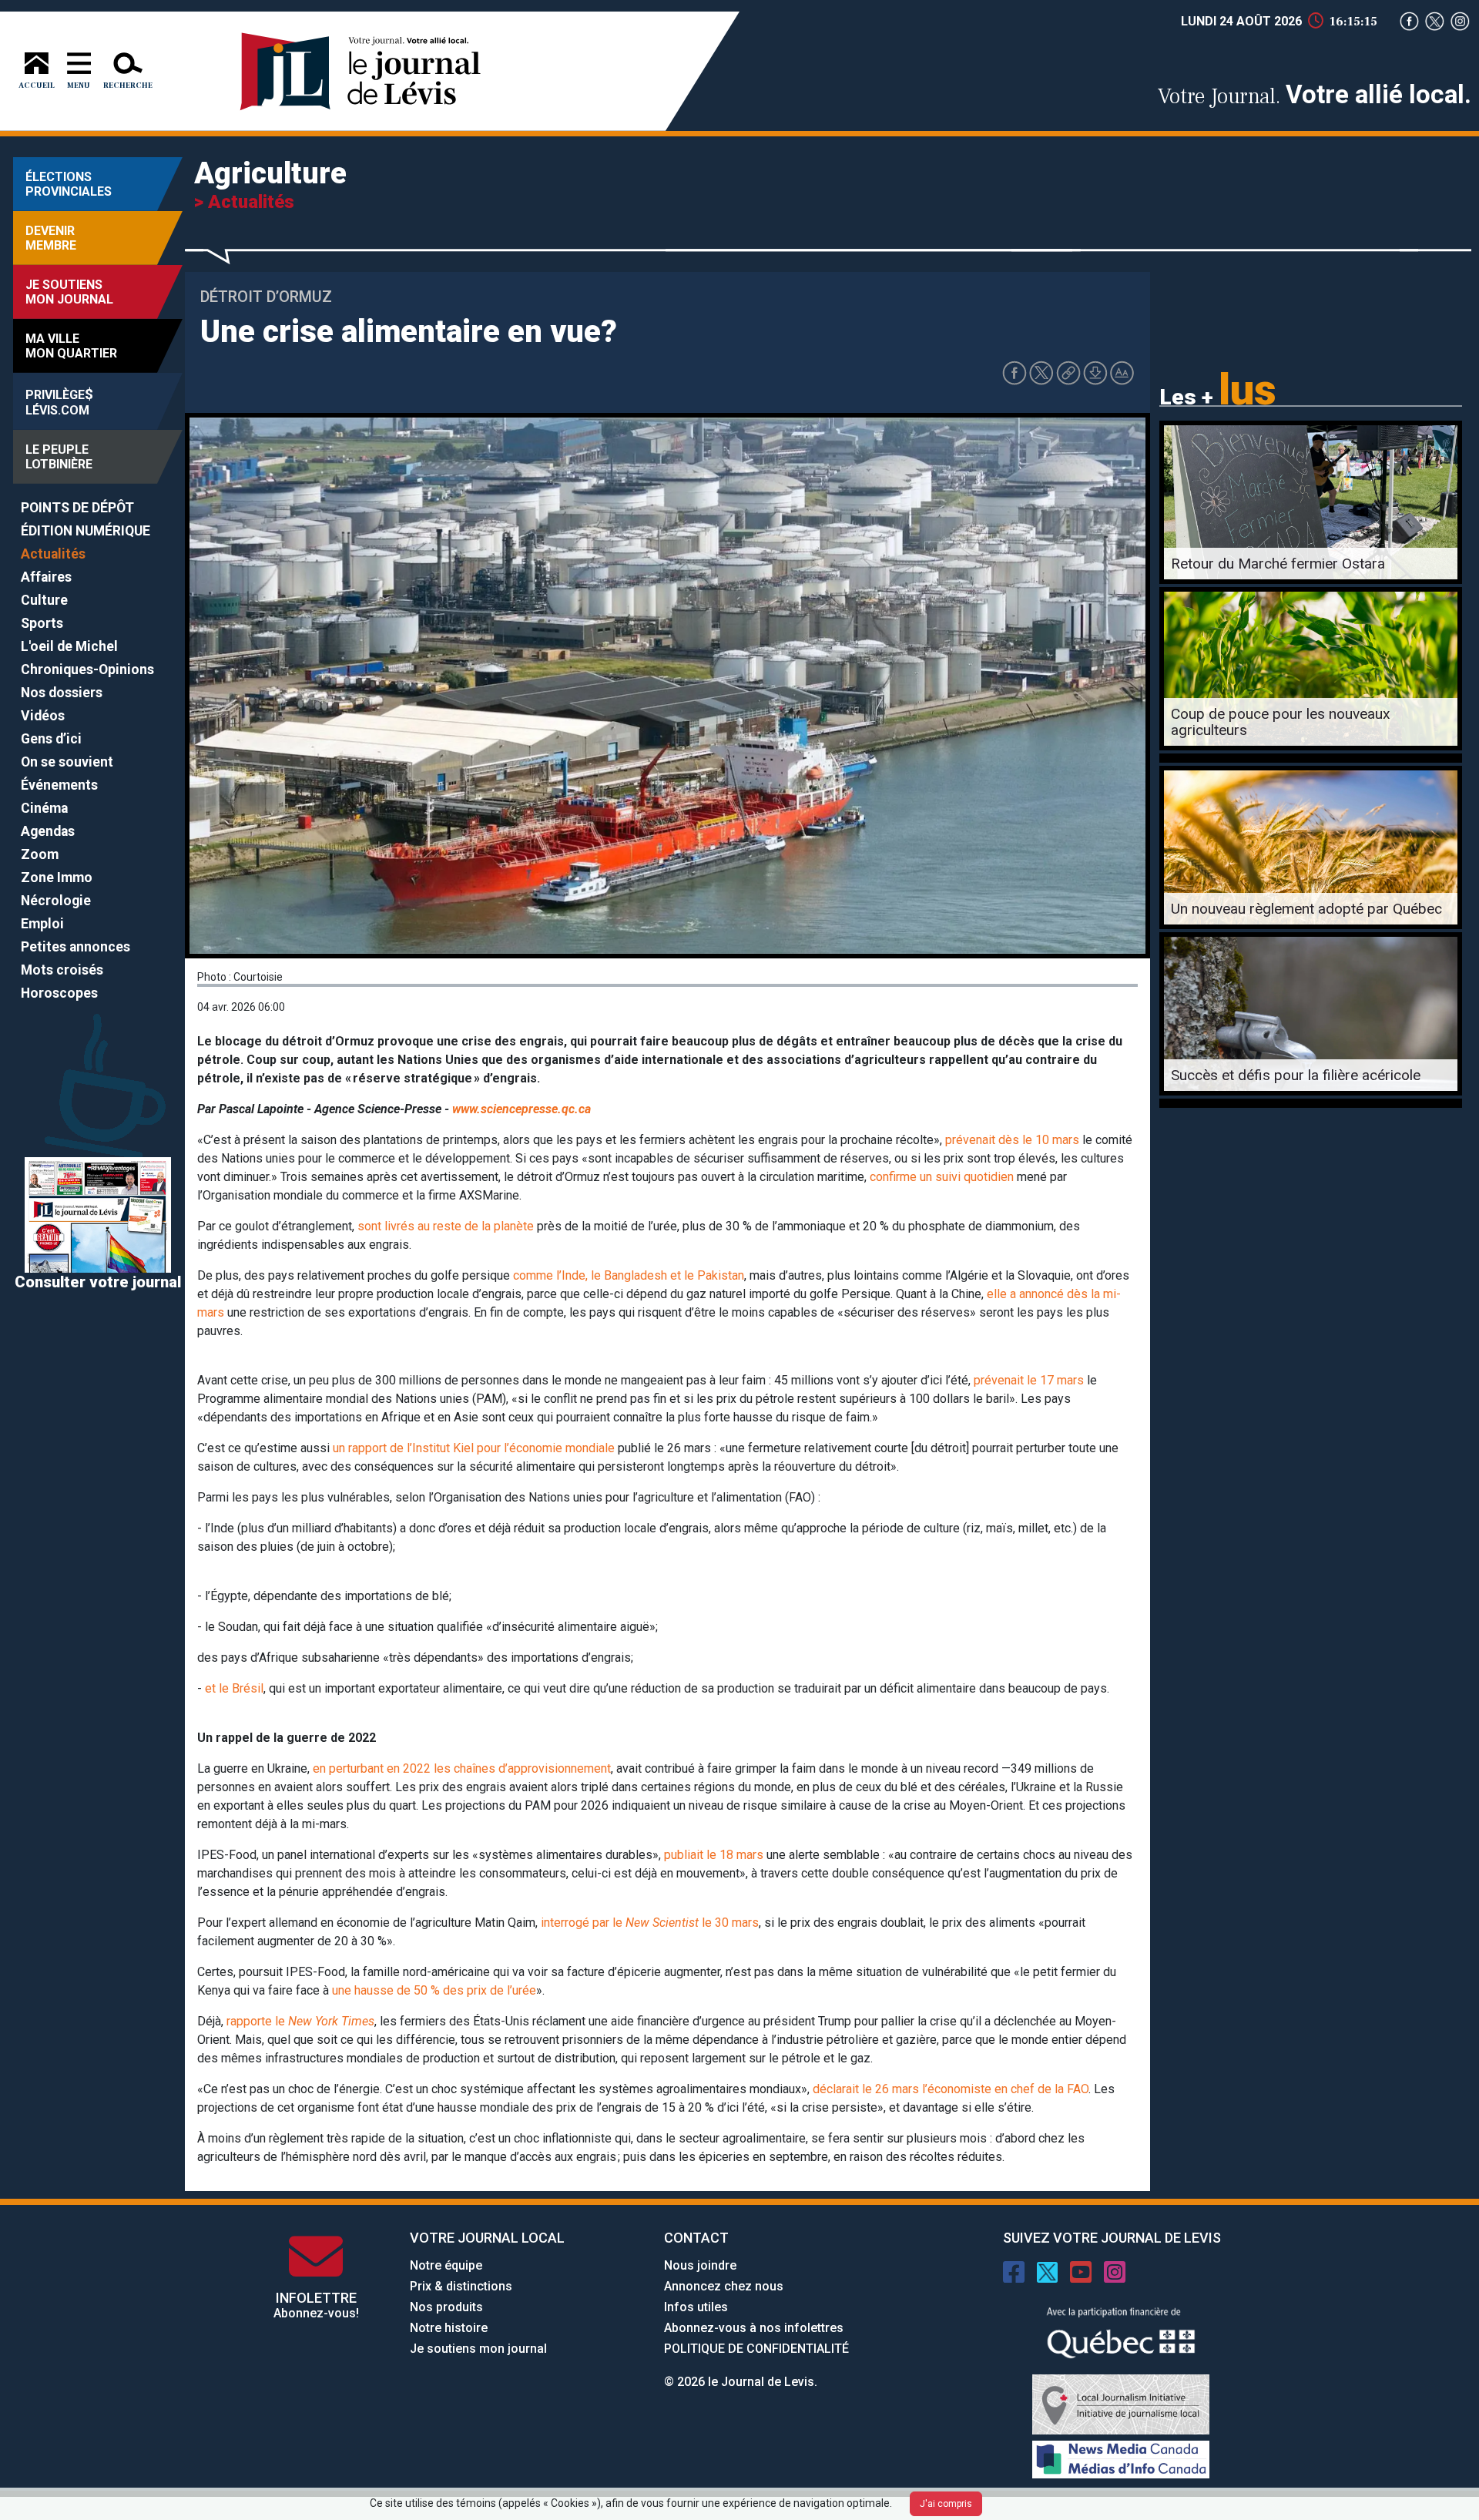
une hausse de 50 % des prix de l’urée (434, 1990)
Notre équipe (446, 2265)
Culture (44, 600)
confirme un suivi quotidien (942, 1177)
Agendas (48, 831)
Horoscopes (59, 993)
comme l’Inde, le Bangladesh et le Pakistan (629, 1275)
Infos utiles (696, 2307)
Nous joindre (700, 2265)
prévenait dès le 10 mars (1012, 1140)
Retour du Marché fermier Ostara (1278, 564)
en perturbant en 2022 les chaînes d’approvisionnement (462, 1768)
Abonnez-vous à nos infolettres (754, 2328)
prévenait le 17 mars (1029, 1380)
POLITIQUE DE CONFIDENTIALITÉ (756, 2349)
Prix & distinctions (461, 2286)
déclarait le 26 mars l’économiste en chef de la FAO (951, 2089)
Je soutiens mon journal (478, 2349)
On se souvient (67, 762)
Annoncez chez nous (724, 2286)
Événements (59, 785)
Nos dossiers (62, 693)
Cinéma (44, 808)
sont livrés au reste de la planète (446, 1226)
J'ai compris (946, 2504)
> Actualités (244, 202)
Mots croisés (62, 970)
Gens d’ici (51, 739)
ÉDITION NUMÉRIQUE (86, 531)
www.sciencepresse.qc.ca (522, 1109)
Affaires (46, 577)
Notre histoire (449, 2328)
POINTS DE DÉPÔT (77, 508)
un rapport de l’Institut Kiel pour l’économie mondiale (474, 1448)
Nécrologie (56, 901)
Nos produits (446, 2307)
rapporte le (300, 2021)
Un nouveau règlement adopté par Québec (1306, 909)
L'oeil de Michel (69, 646)
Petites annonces (75, 947)
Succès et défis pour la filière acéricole (1296, 1075)
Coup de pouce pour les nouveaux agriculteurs (1281, 722)
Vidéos (43, 716)
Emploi (42, 924)
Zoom (40, 854)
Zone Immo (57, 877)
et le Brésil (234, 1688)
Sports (42, 623)
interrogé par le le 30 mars (650, 1923)
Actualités (53, 554)
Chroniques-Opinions (87, 669)
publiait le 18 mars (714, 1855)
